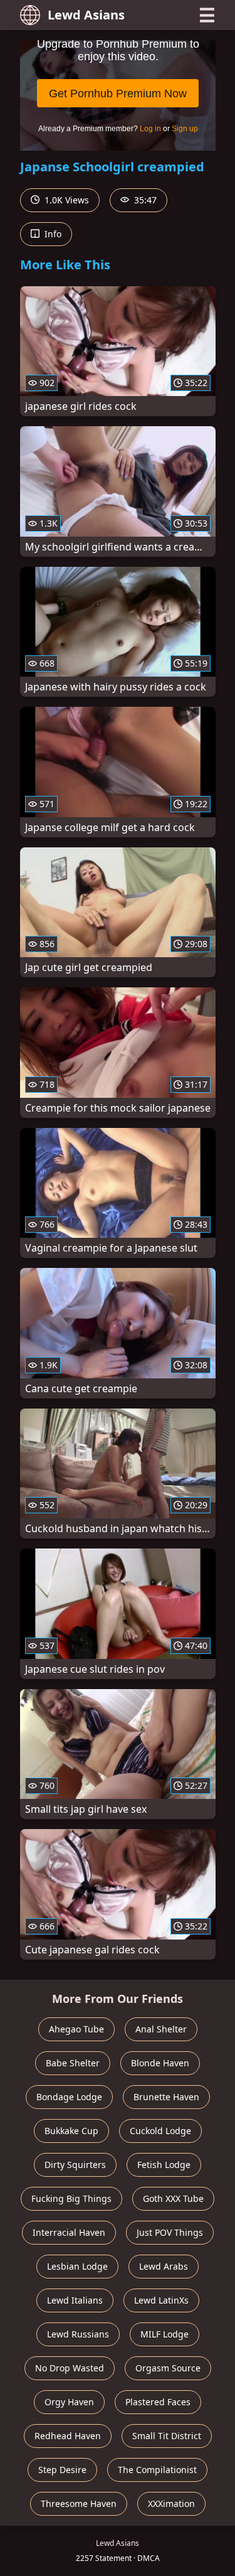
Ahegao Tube (76, 2029)
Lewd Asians (86, 15)
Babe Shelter (73, 2063)
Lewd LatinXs (161, 2300)
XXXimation (171, 2504)
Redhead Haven (68, 2436)
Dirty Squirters (75, 2165)
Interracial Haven (69, 2232)
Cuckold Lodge (160, 2131)
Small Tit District (167, 2436)
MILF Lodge (164, 2334)
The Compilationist (157, 2470)
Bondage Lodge (69, 2097)
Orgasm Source (168, 2368)
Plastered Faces (158, 2402)
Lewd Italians (75, 2300)
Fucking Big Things (71, 2198)
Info (52, 234)
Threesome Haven (79, 2504)
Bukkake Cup (71, 2131)
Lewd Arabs (164, 2266)
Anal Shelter (161, 2029)
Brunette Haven (166, 2097)
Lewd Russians (78, 2334)
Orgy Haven (69, 2402)
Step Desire (62, 2470)
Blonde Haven (160, 2063)
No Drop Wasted (70, 2368)
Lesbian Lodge (77, 2266)
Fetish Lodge (164, 2165)
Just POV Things (170, 2232)
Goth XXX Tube (173, 2198)
